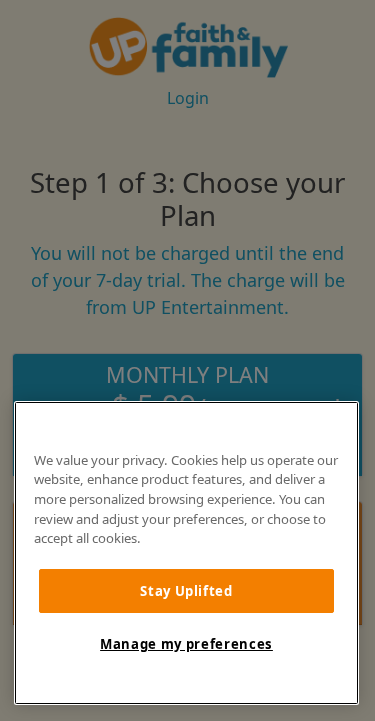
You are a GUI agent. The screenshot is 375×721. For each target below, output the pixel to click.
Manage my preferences (186, 644)
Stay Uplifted (186, 591)
